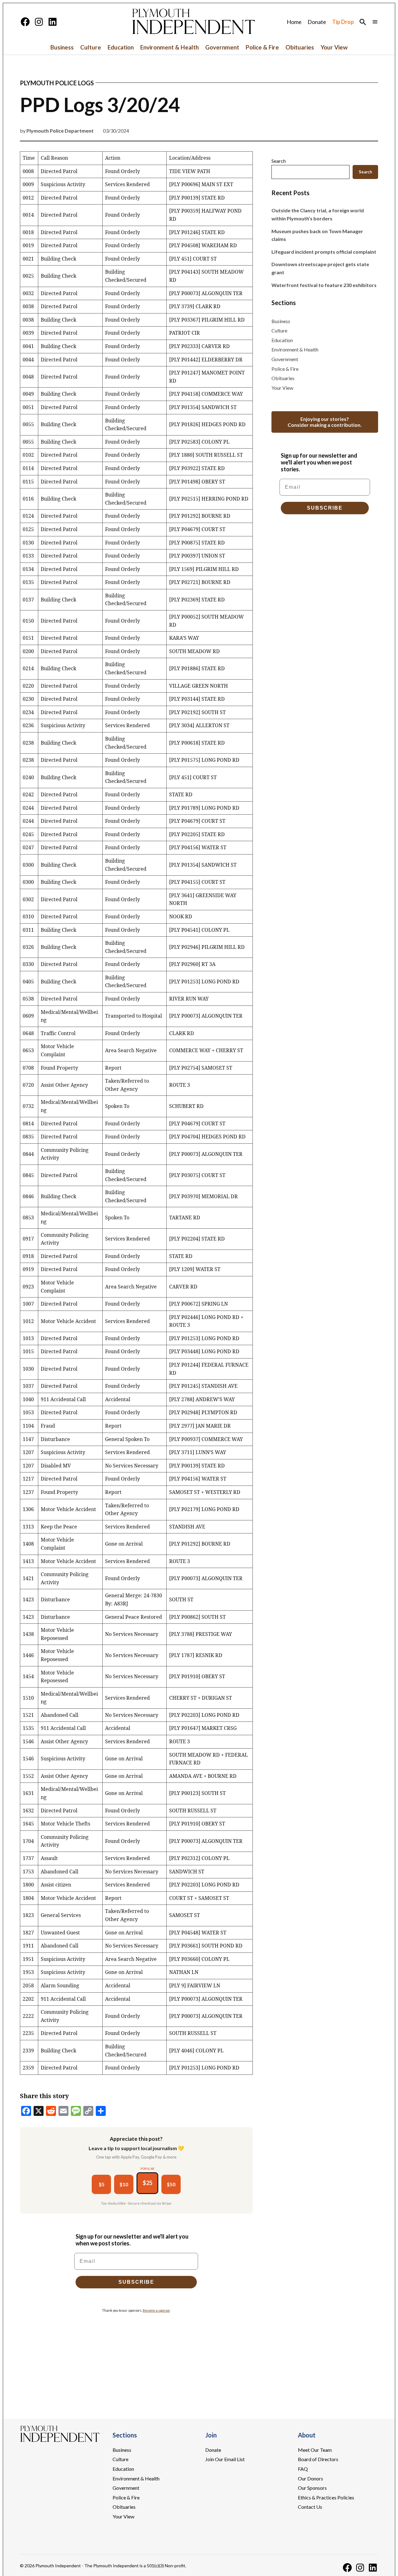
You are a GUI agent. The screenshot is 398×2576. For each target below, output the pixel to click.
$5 (102, 2184)
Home (294, 22)
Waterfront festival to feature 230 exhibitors (324, 285)
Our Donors (310, 2478)
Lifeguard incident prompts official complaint (324, 252)
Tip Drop (343, 22)
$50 (171, 2184)
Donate (317, 22)
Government (222, 47)
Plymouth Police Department (60, 131)
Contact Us (310, 2507)
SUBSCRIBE (136, 2282)
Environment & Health (169, 47)
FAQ (303, 2469)
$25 (148, 2183)
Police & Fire (262, 47)
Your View (334, 47)
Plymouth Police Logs (57, 83)
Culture (91, 47)
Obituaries (300, 47)
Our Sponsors (312, 2488)
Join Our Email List (225, 2459)
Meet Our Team (315, 2450)
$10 (124, 2184)
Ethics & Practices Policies (326, 2497)
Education (121, 47)
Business (62, 47)
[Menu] (375, 22)
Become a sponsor (156, 2310)
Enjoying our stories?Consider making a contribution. (325, 422)
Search (279, 161)
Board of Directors (318, 2459)
